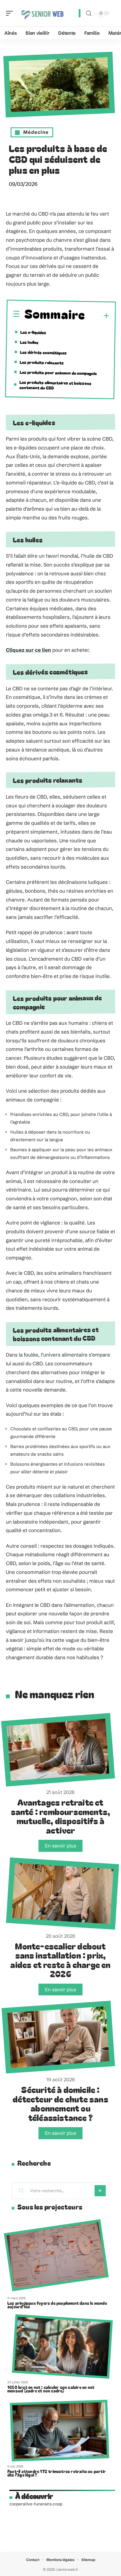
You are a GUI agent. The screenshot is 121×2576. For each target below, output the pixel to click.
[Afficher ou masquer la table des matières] (97, 316)
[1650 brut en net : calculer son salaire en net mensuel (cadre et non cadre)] (62, 2346)
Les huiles (29, 342)
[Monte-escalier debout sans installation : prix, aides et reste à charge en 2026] (62, 1894)
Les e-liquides (33, 332)
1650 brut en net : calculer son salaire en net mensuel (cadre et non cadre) (51, 2389)
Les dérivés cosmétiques (43, 353)
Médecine (36, 132)
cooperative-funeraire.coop (36, 2504)
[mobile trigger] (11, 13)
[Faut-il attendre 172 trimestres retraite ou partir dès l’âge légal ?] (60, 2430)
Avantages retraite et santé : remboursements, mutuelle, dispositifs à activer (61, 1816)
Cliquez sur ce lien (28, 650)
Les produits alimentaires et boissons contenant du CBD (56, 385)
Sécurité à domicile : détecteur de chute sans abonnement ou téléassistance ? (60, 2103)
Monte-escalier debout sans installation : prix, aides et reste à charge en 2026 (60, 1960)
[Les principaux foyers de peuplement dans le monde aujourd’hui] (56, 2256)
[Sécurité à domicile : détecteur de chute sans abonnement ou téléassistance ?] (58, 2037)
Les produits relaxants (42, 363)
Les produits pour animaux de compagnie (58, 373)
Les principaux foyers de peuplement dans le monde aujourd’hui (57, 2305)
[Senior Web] (42, 13)
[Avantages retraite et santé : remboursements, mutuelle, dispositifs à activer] (58, 1750)
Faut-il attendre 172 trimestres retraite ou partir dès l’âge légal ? (57, 2473)
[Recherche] (89, 13)
